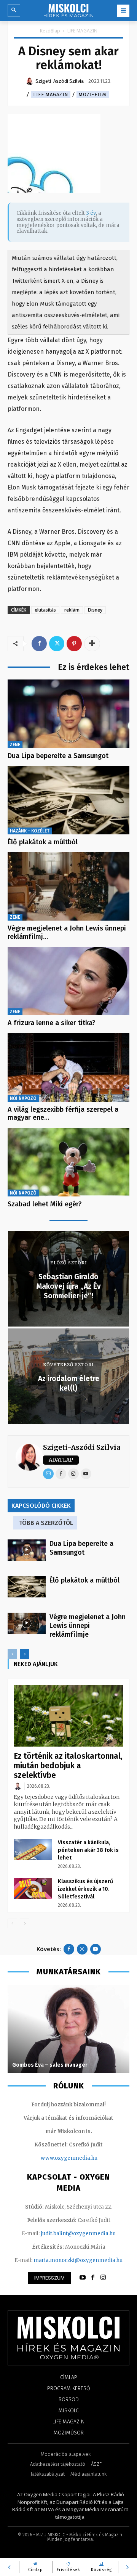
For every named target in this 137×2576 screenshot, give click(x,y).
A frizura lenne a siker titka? (52, 1023)
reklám (72, 610)
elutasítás (45, 610)
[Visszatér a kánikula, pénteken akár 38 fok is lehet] (33, 1850)
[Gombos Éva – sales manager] (68, 2029)
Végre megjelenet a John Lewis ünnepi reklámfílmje (88, 1626)
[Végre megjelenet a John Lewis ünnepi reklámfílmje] (68, 887)
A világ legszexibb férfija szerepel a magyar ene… (63, 1114)
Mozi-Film (93, 94)
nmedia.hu (84, 2158)
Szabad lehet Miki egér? (45, 1204)
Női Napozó (23, 1098)
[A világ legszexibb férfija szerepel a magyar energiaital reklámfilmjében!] (68, 1067)
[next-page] (25, 1654)
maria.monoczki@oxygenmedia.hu (78, 2260)
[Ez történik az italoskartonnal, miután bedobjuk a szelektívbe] (68, 1716)
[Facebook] (39, 644)
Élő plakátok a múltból (43, 842)
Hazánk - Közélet (30, 831)
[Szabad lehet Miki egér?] (68, 1162)
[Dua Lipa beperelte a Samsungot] (68, 714)
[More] (92, 644)
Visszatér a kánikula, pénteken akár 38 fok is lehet (88, 1850)
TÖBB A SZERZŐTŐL (46, 1523)
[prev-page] (12, 1654)
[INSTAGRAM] (103, 2278)
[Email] (48, 1474)
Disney (95, 610)
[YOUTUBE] (83, 2278)
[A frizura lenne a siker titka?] (68, 981)
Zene (15, 745)
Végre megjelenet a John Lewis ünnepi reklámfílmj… (67, 932)
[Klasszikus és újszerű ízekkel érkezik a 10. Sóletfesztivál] (33, 1889)
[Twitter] (57, 644)
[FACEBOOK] (93, 2278)
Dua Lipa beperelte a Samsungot (58, 756)
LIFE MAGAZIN (82, 31)
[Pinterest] (74, 644)
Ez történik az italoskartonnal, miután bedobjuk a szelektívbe (68, 1766)
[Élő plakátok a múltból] (68, 800)
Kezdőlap (50, 31)
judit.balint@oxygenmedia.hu (78, 2234)
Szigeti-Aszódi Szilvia (82, 1447)
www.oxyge (56, 2158)
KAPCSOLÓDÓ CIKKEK (41, 1506)
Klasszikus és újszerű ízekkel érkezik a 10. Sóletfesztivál (85, 1889)
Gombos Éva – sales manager (50, 2065)
